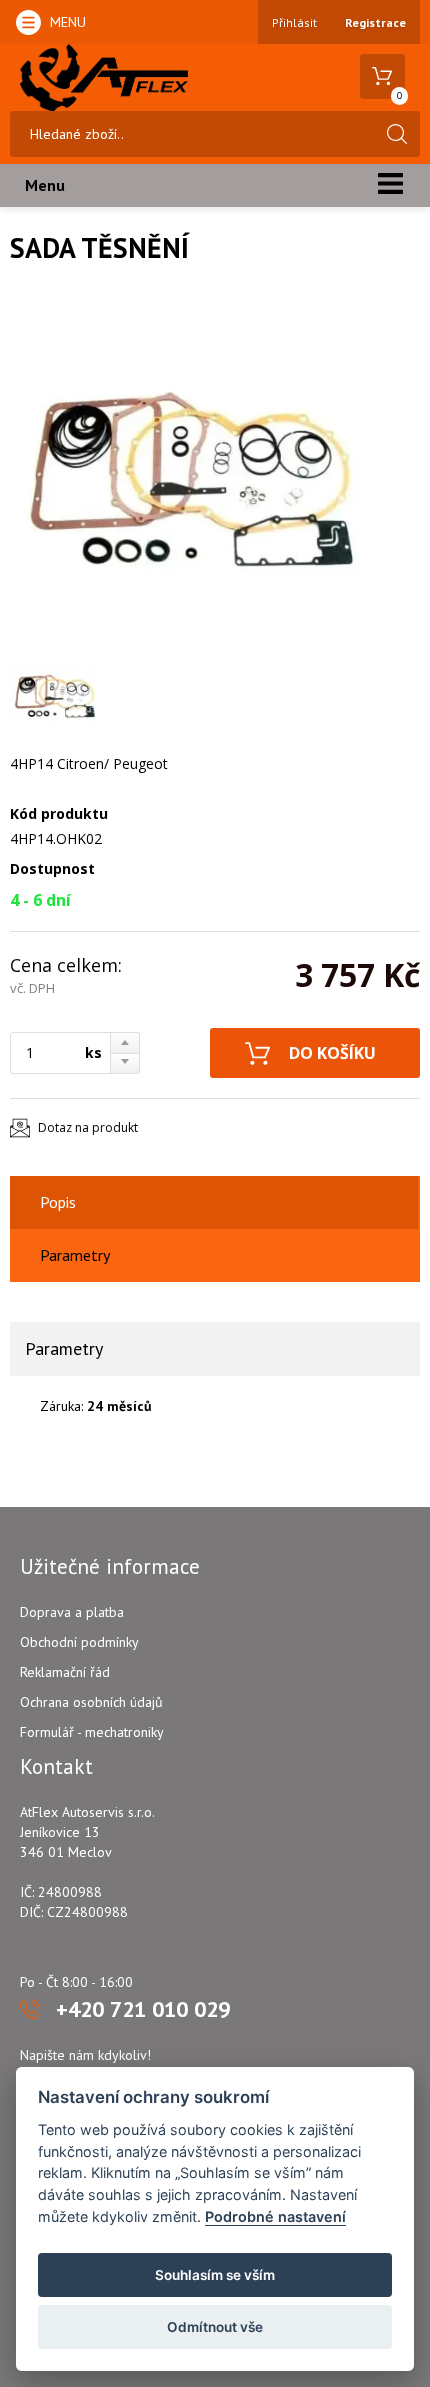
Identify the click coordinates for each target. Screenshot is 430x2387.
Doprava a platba (72, 1612)
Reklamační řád (65, 1672)
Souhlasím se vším (215, 2275)
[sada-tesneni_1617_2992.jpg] (190, 474)
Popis (58, 1202)
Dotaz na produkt (88, 1127)
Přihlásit (294, 22)
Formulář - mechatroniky (92, 1732)
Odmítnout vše (215, 2327)
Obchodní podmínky (79, 1642)
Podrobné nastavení (275, 2216)
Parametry (75, 1255)
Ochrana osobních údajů (91, 1702)
